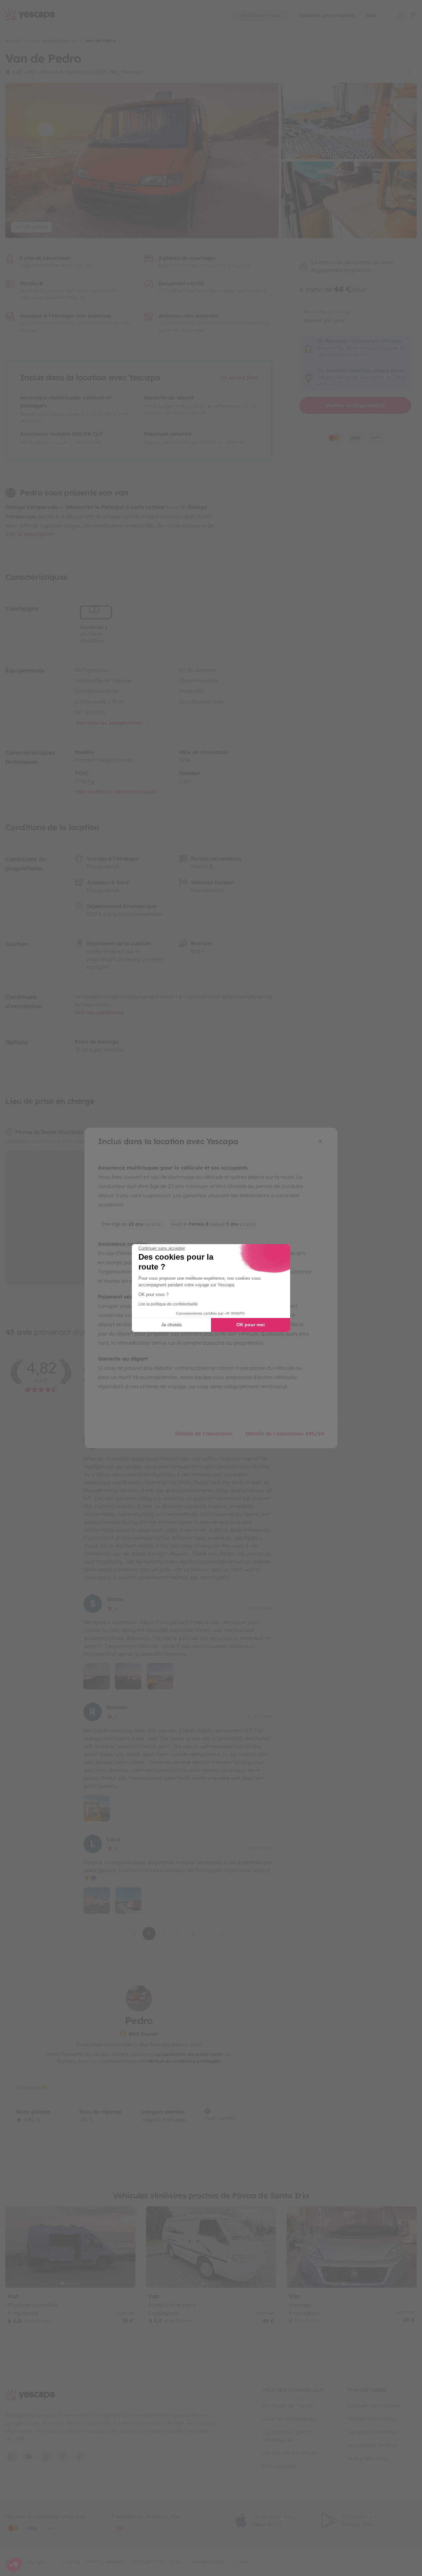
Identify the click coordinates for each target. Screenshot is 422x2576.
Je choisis (171, 1325)
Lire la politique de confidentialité (168, 1304)
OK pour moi (251, 1325)
